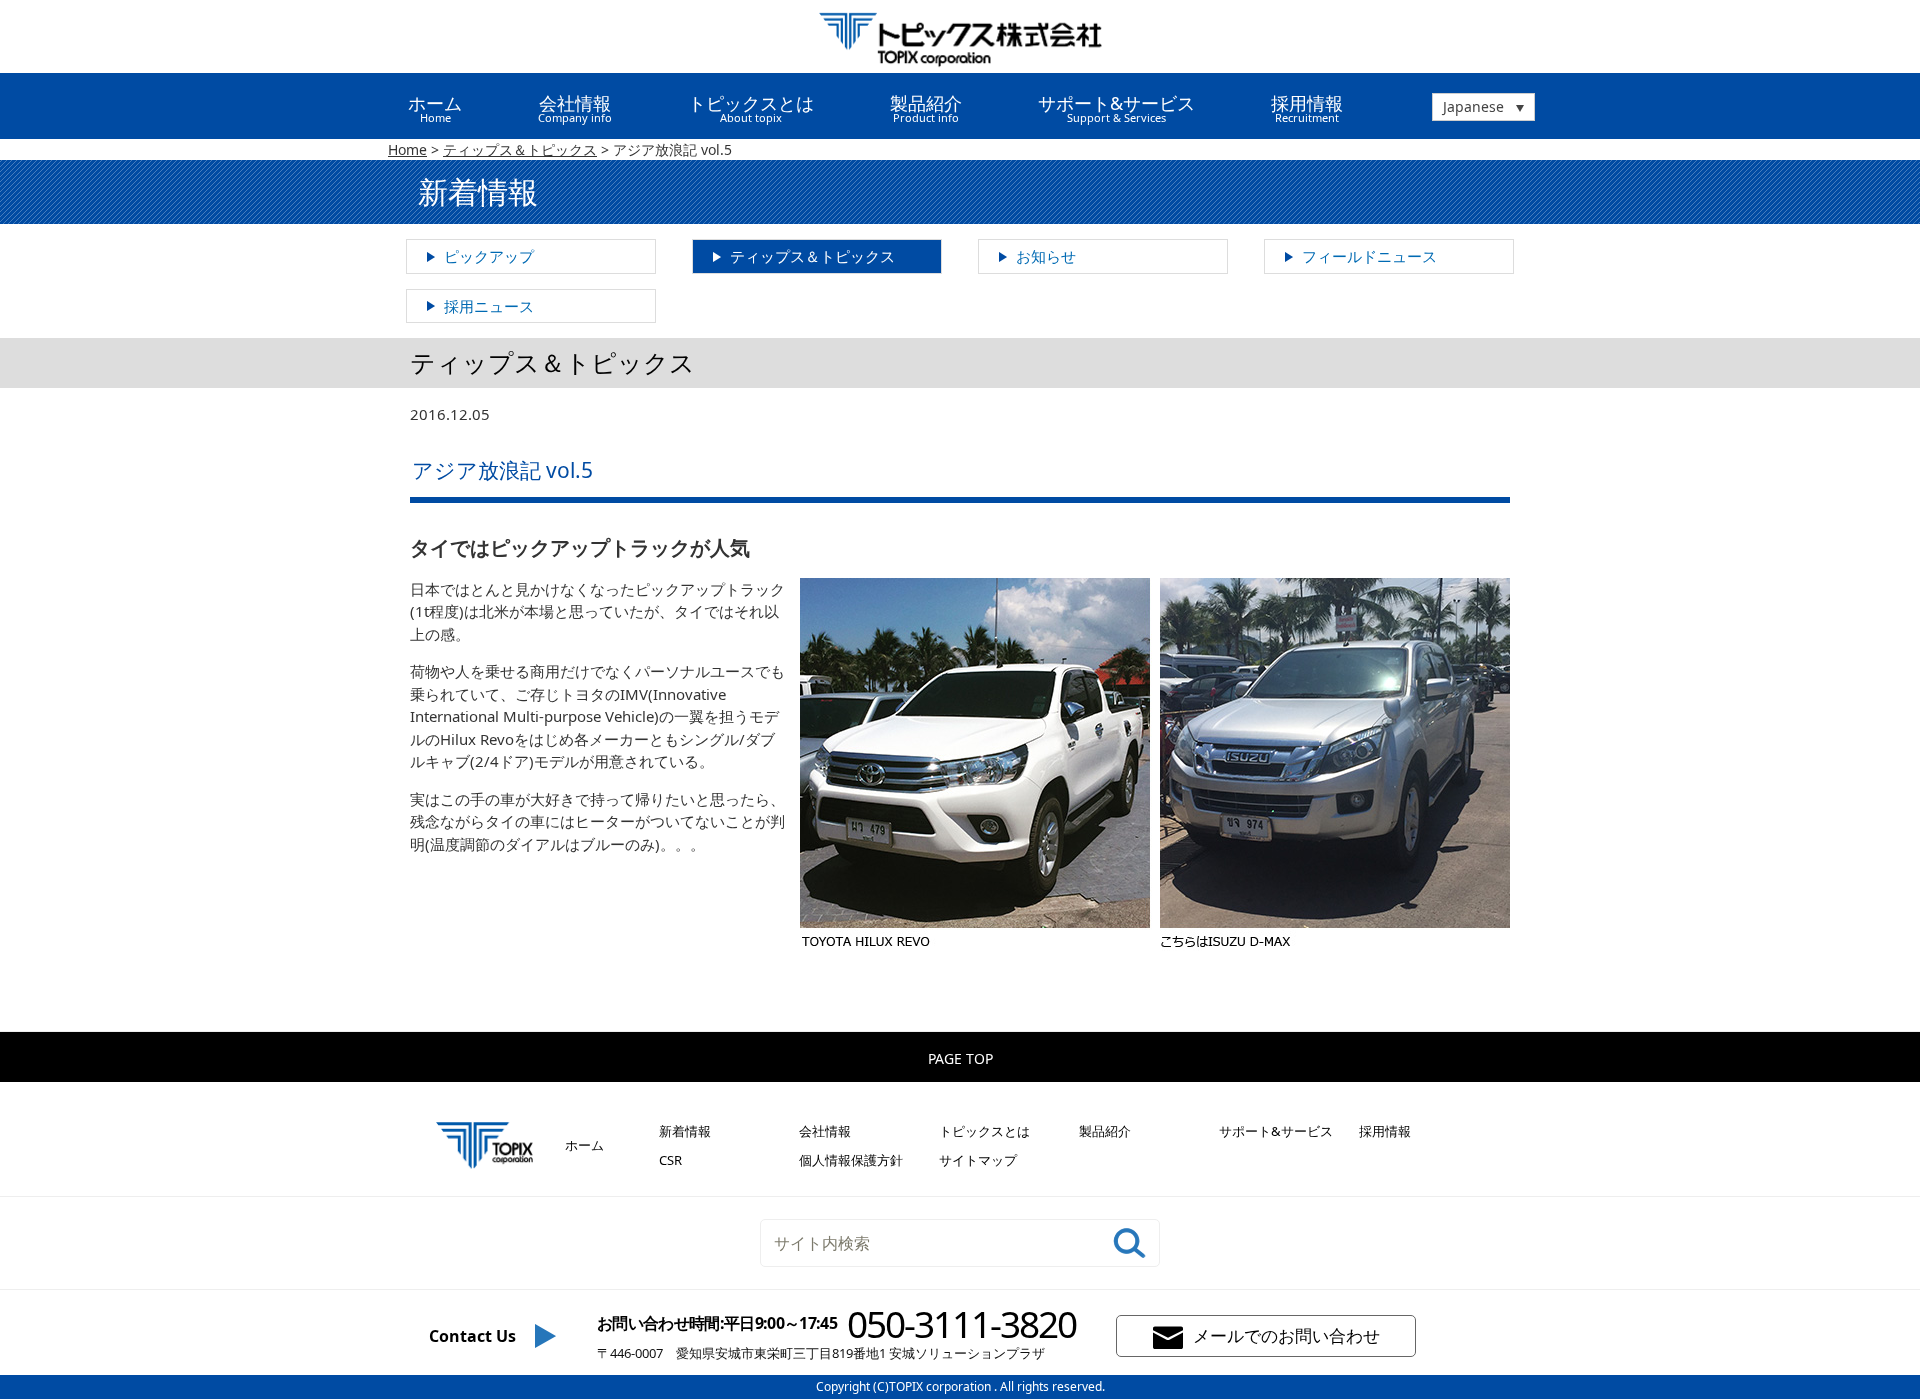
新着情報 (685, 1131)
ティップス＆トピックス (812, 256)
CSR (670, 1160)
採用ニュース (489, 306)
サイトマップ (978, 1160)
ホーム (435, 108)
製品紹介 (1105, 1131)
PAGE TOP (960, 1058)
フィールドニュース (1369, 256)
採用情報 (1307, 108)
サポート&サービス (1276, 1131)
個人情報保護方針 (851, 1160)
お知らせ (1046, 256)
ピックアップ (489, 256)
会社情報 (825, 1131)
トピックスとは (984, 1131)
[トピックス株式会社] (960, 36)
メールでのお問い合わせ (1286, 1334)
